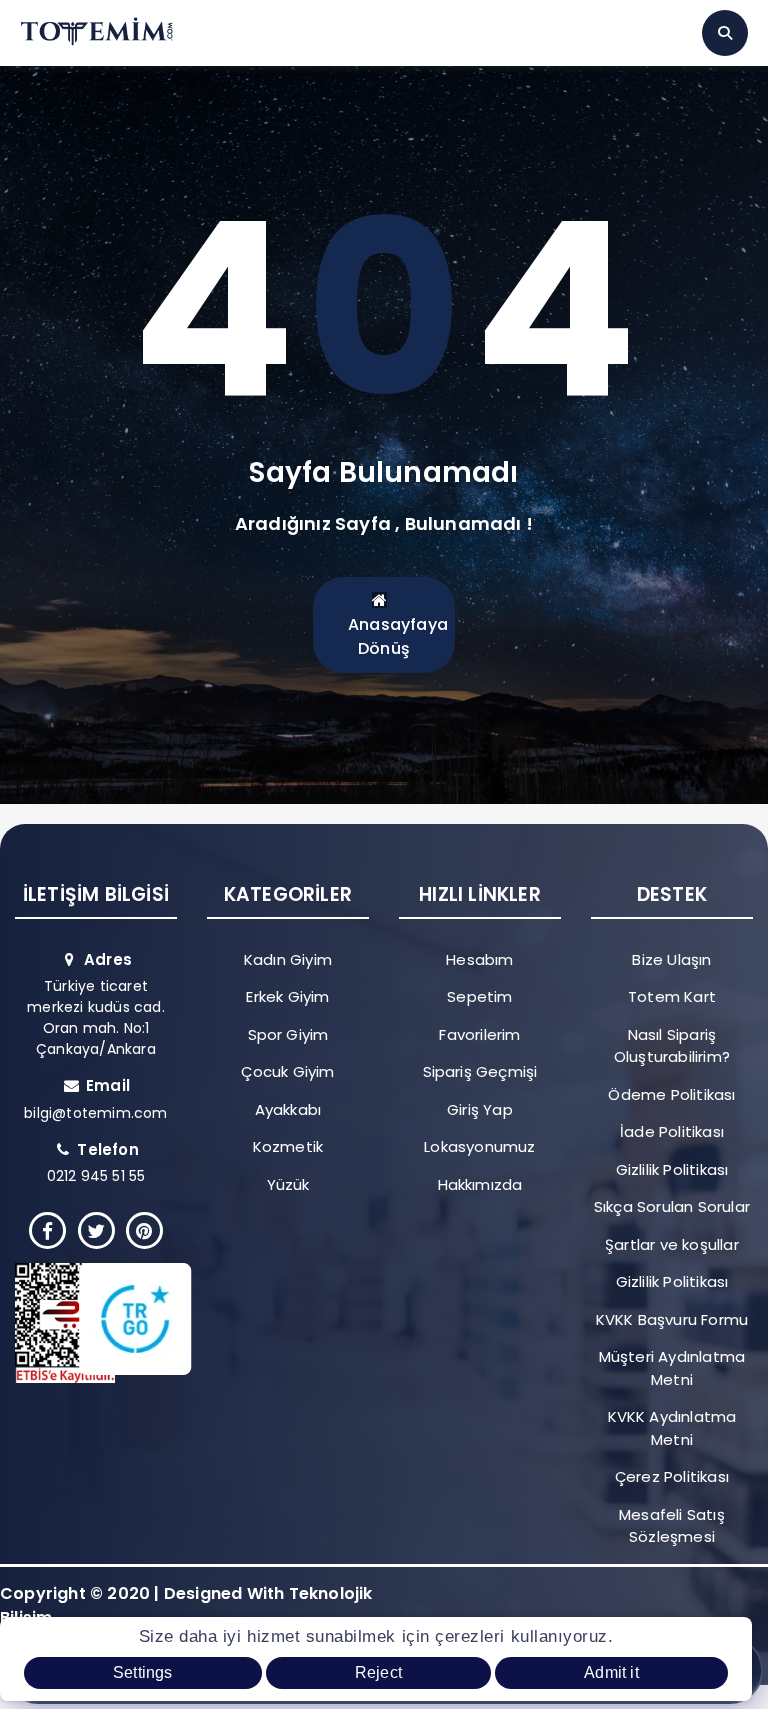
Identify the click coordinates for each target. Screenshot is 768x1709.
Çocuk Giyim (287, 1071)
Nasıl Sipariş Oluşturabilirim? (672, 1046)
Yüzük (288, 1184)
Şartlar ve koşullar (672, 1244)
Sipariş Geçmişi (480, 1071)
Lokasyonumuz (479, 1146)
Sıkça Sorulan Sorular (672, 1206)
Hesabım (479, 959)
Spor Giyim (288, 1034)
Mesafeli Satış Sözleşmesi (672, 1526)
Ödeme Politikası (671, 1094)
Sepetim (479, 996)
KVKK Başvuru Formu (672, 1319)
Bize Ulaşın (671, 959)
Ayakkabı (288, 1109)
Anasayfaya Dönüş (398, 636)
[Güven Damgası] (88, 1323)
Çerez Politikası (672, 1476)
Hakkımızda (480, 1184)
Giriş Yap (480, 1109)
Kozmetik (288, 1146)
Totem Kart (672, 996)
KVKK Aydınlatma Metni (672, 1428)
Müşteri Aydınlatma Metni (672, 1368)
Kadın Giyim (288, 959)
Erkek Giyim (287, 996)
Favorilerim (479, 1034)
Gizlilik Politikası (672, 1169)
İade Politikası (672, 1131)
